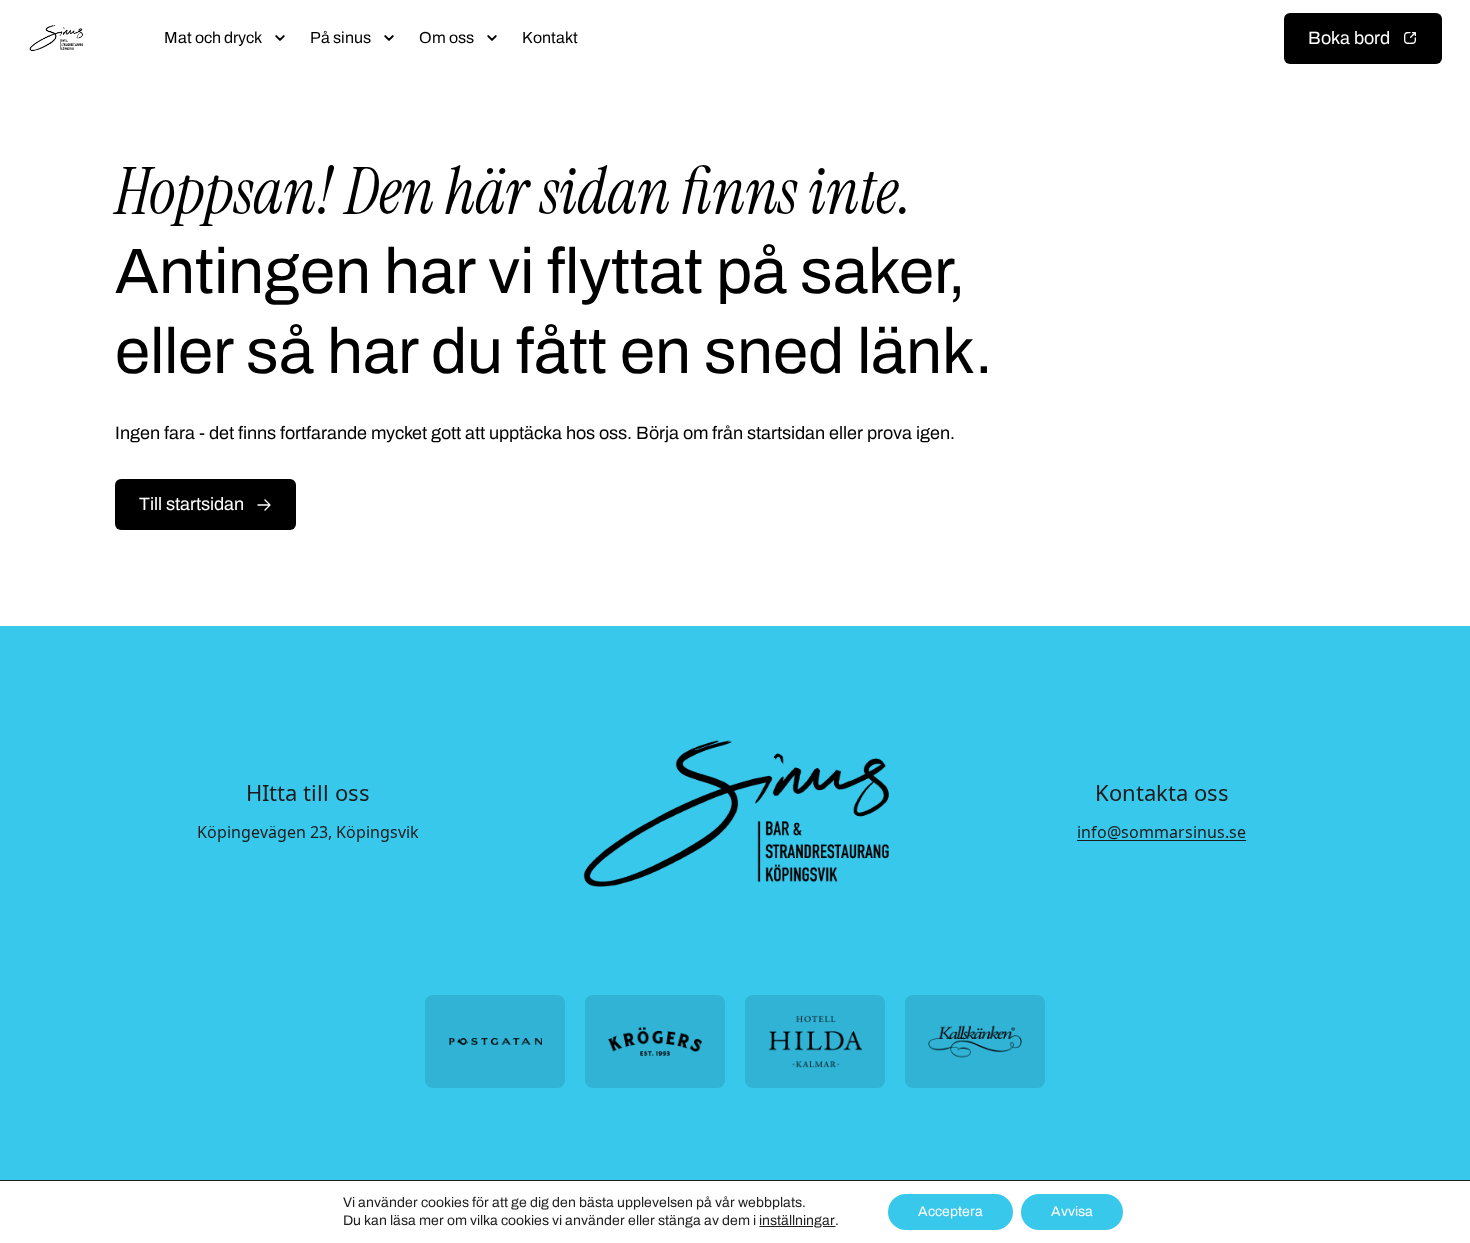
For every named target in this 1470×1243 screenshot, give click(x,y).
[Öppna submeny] (280, 38)
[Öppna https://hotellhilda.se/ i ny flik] (815, 1041)
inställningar (797, 1220)
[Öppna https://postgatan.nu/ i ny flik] (495, 1041)
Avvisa (1072, 1211)
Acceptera (950, 1211)
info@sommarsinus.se (1161, 832)
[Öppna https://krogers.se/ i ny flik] (655, 1041)
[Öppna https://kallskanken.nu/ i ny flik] (975, 1041)
